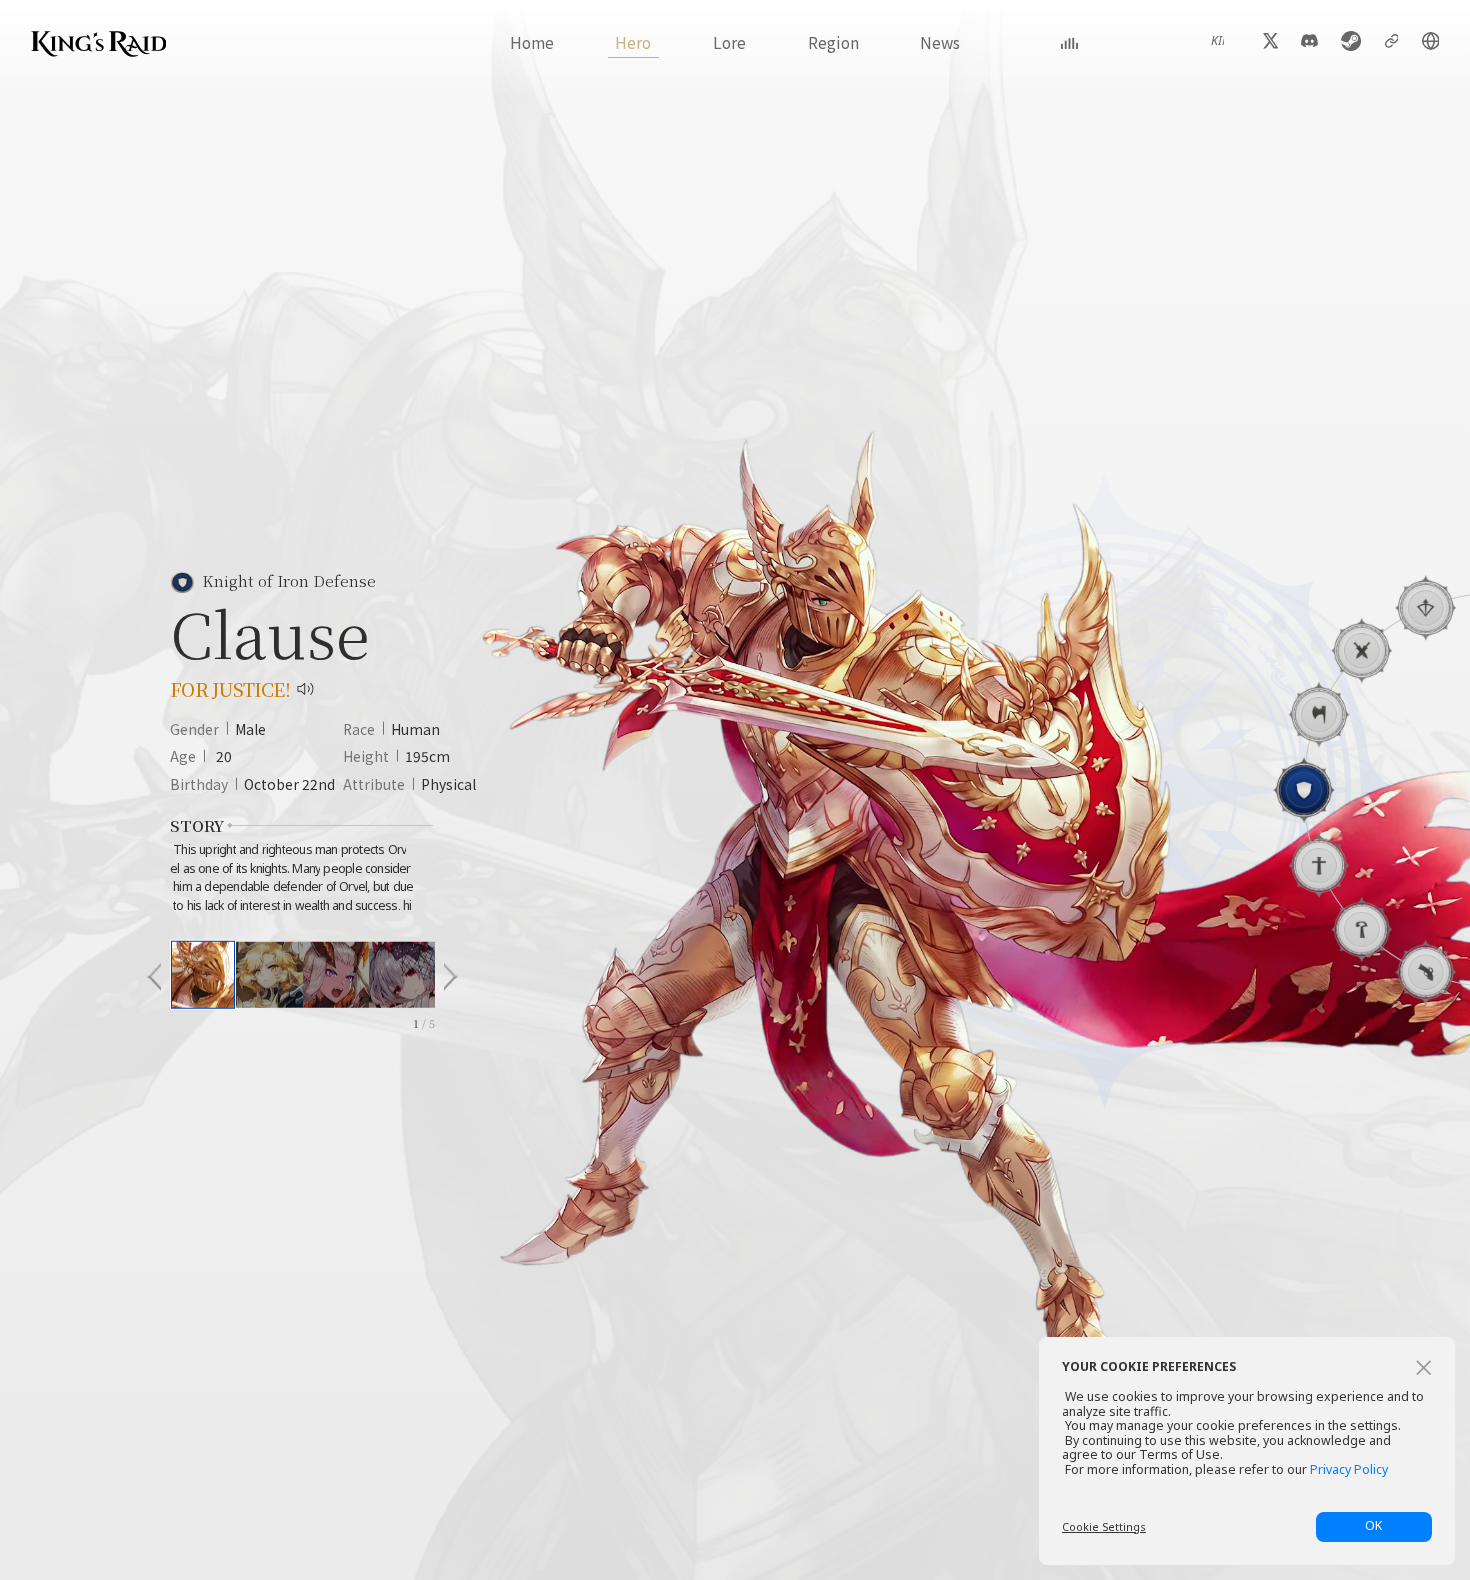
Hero (633, 42)
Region (833, 42)
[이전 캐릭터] (154, 977)
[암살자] (1361, 650)
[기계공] (1425, 972)
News (940, 42)
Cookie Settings (1104, 1526)
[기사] (1303, 790)
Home (532, 42)
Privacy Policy (1349, 1470)
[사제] (1318, 865)
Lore (729, 42)
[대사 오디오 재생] (305, 689)
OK (1373, 1525)
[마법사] (1361, 929)
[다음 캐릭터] (451, 977)
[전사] (1318, 714)
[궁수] (1425, 608)
